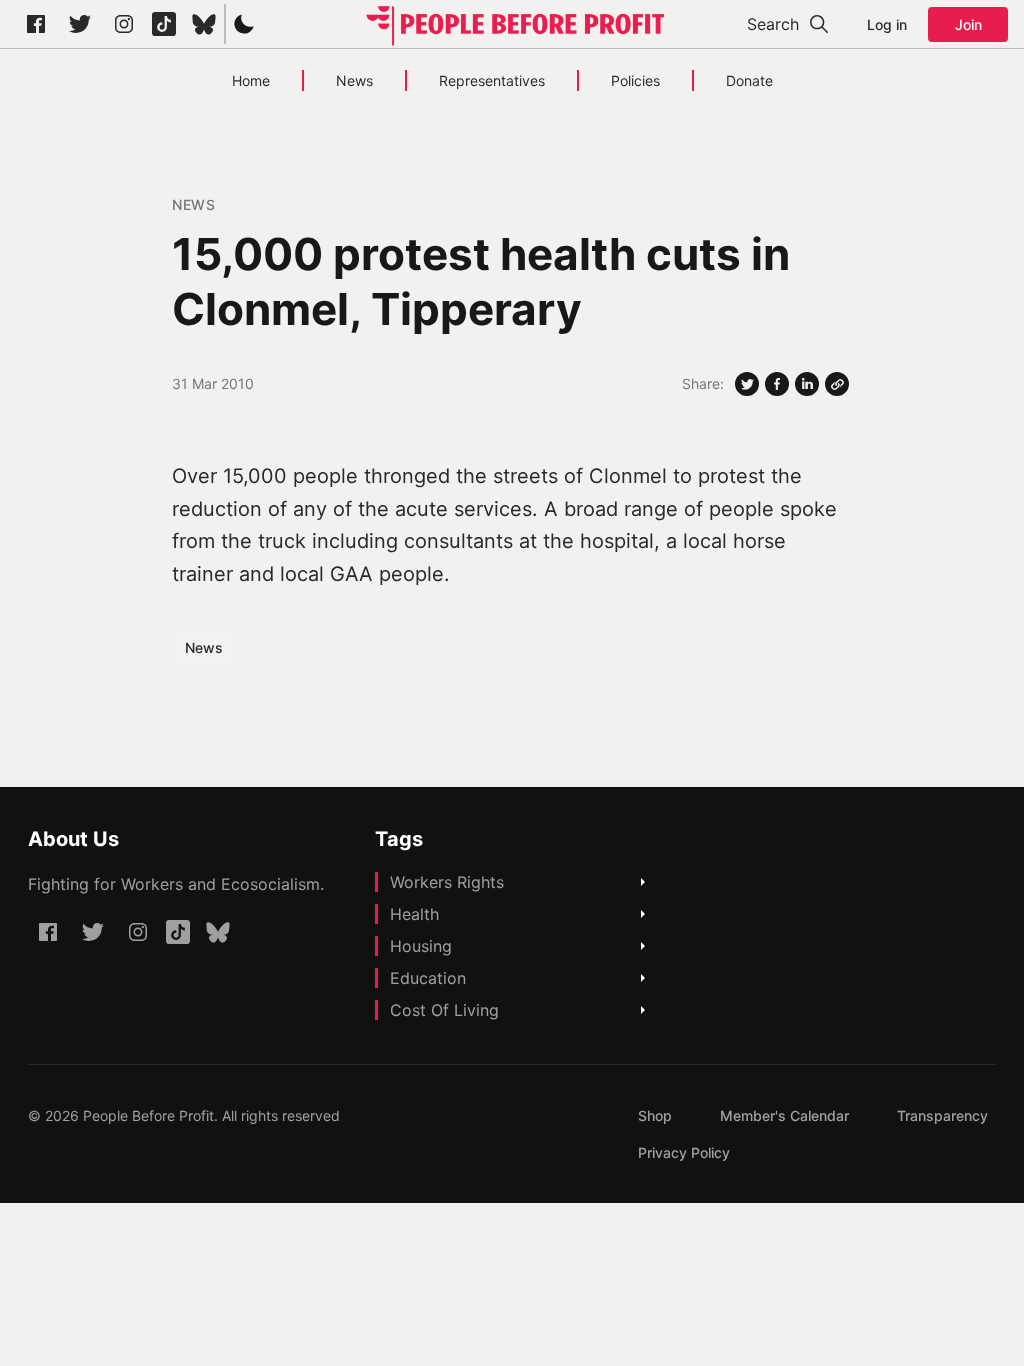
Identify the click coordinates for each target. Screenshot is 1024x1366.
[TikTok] (164, 24)
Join (968, 24)
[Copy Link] (837, 384)
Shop (655, 1115)
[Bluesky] (204, 24)
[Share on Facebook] (777, 384)
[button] (244, 24)
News (354, 80)
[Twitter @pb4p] (80, 24)
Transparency (942, 1115)
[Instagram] (124, 24)
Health (414, 914)
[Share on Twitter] (747, 384)
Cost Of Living (444, 1010)
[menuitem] (655, 1115)
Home (251, 80)
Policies (635, 80)
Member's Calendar (784, 1115)
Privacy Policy (684, 1152)
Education (428, 978)
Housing (421, 946)
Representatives (492, 80)
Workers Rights (447, 882)
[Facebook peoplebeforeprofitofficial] (36, 24)
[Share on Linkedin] (807, 384)
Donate (749, 80)
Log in (887, 24)
